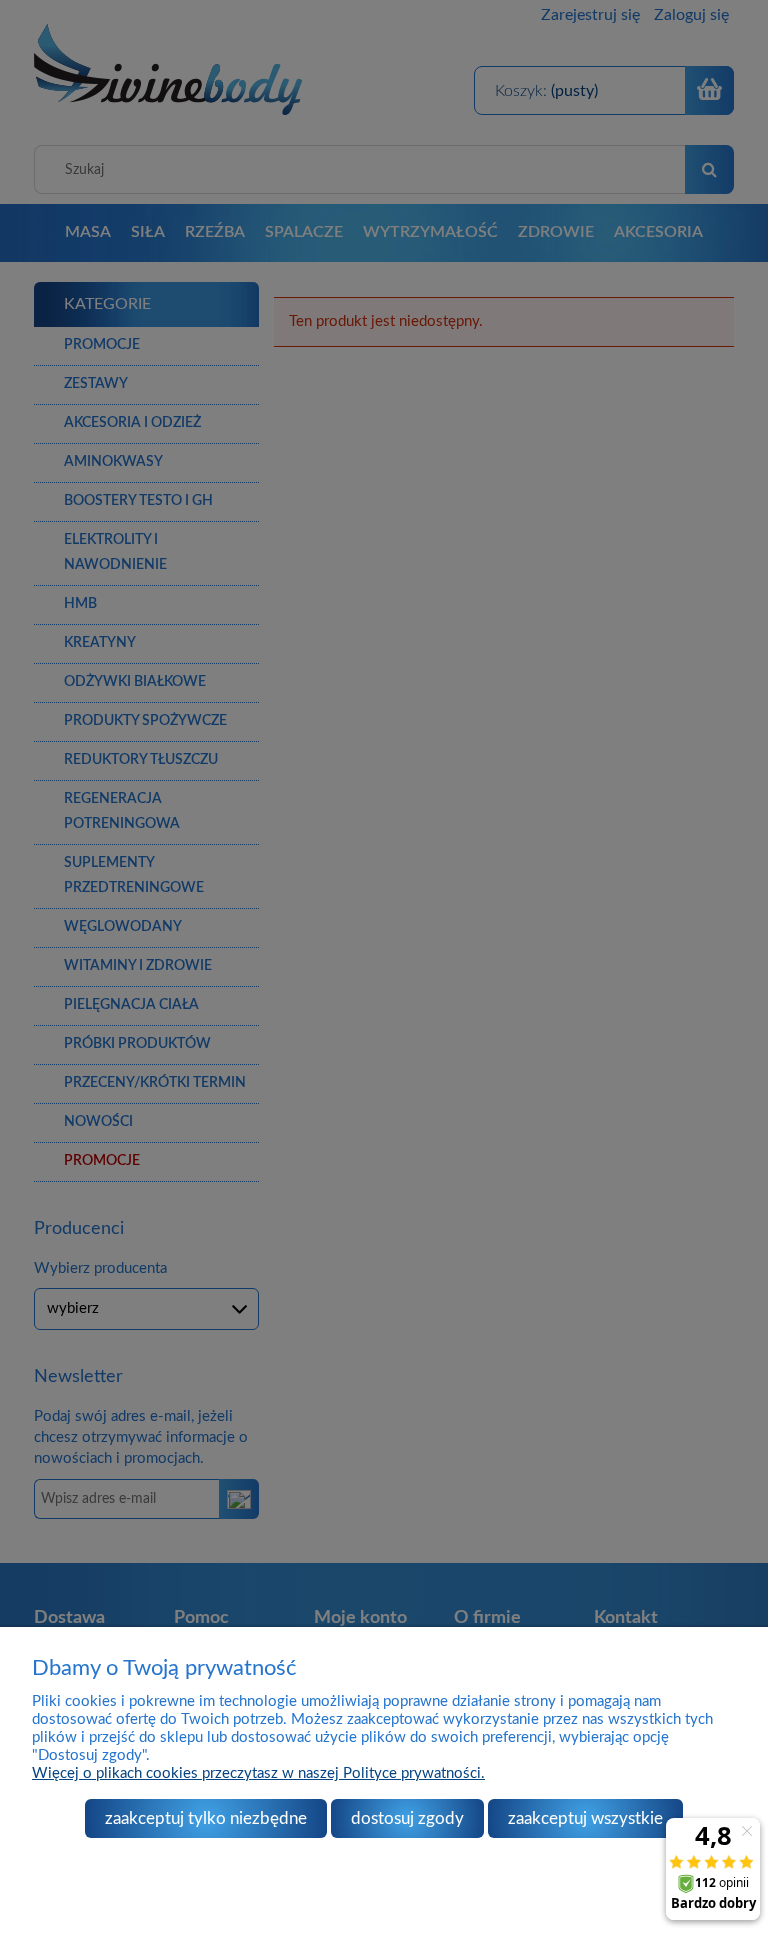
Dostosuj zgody (407, 1818)
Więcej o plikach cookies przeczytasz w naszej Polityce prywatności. (258, 1773)
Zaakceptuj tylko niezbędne (206, 1818)
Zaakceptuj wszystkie (585, 1818)
